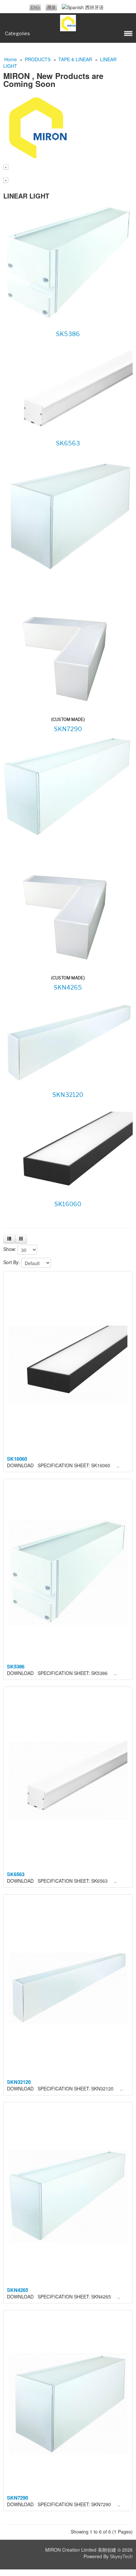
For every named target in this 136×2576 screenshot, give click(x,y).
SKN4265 (68, 987)
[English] (35, 7)
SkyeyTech (121, 2556)
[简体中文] (51, 7)
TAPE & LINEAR (75, 59)
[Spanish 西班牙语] (83, 7)
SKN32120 (68, 1095)
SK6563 (68, 443)
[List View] (9, 1239)
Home (11, 59)
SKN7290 (68, 729)
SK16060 (68, 1204)
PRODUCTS (38, 59)
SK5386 (68, 334)
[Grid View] (21, 1239)
